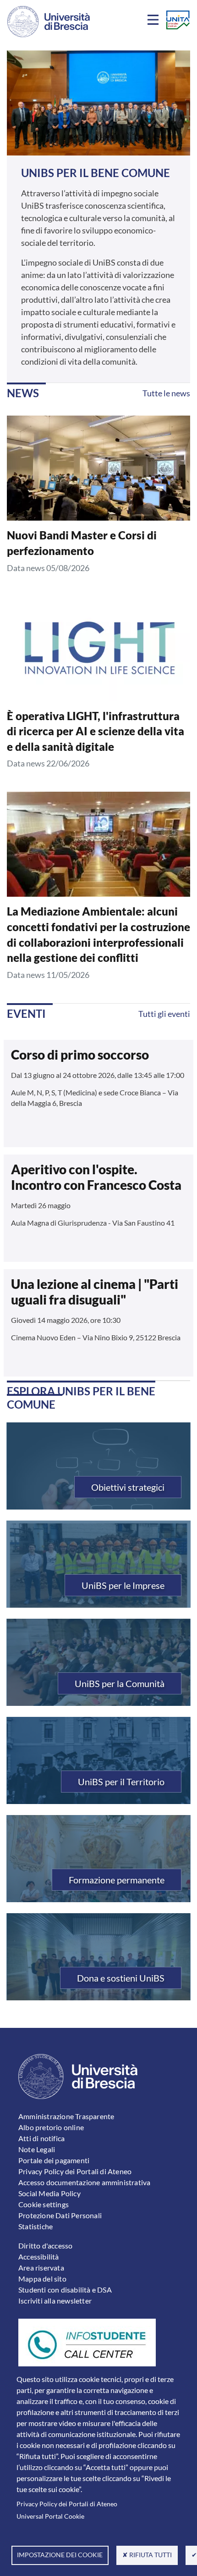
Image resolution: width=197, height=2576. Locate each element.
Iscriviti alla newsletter (55, 2301)
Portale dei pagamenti (54, 2160)
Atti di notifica (41, 2138)
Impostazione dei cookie (60, 2555)
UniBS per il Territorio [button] (121, 1782)
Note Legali (37, 2149)
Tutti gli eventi (164, 1014)
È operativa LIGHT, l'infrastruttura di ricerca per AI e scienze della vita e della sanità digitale (96, 731)
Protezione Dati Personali (60, 2215)
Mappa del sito (42, 2279)
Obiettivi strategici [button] (128, 1487)
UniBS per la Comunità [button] (120, 1683)
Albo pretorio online (51, 2127)
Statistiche (36, 2226)
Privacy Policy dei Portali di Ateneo (67, 2504)
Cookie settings (44, 2204)
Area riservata (41, 2268)
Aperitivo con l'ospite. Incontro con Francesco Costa (96, 1177)
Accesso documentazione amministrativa (84, 2182)
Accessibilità (39, 2257)
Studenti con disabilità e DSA (65, 2290)
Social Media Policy (49, 2193)
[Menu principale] (154, 22)
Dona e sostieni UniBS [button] (121, 1978)
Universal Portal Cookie (50, 2516)
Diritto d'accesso (45, 2246)
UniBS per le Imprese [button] (123, 1585)
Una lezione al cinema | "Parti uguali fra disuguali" (95, 1292)
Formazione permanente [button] (117, 1880)
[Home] (49, 22)
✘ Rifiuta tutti (147, 2555)
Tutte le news (166, 393)
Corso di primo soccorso (80, 1055)
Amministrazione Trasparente (66, 2116)
